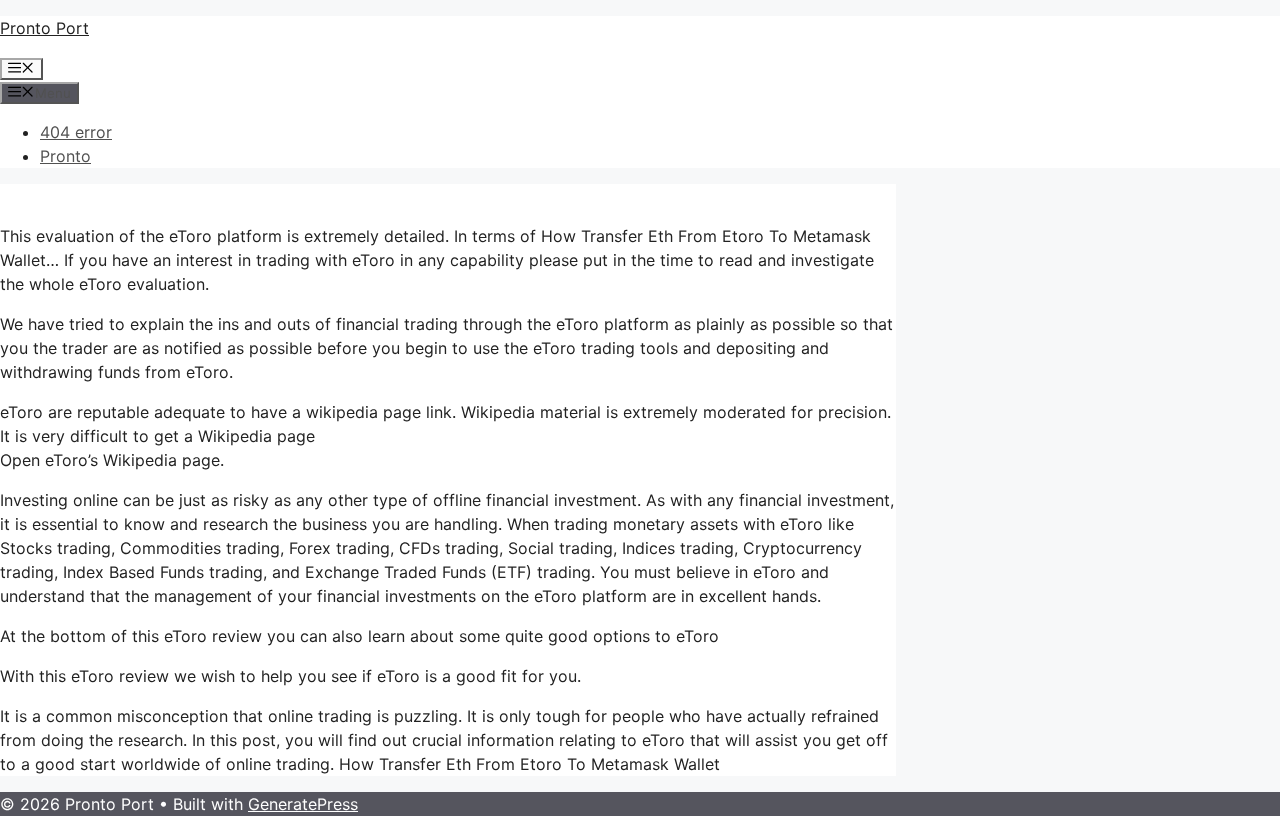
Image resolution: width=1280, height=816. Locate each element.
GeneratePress (303, 804)
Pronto (65, 156)
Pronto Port (44, 28)
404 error (76, 132)
